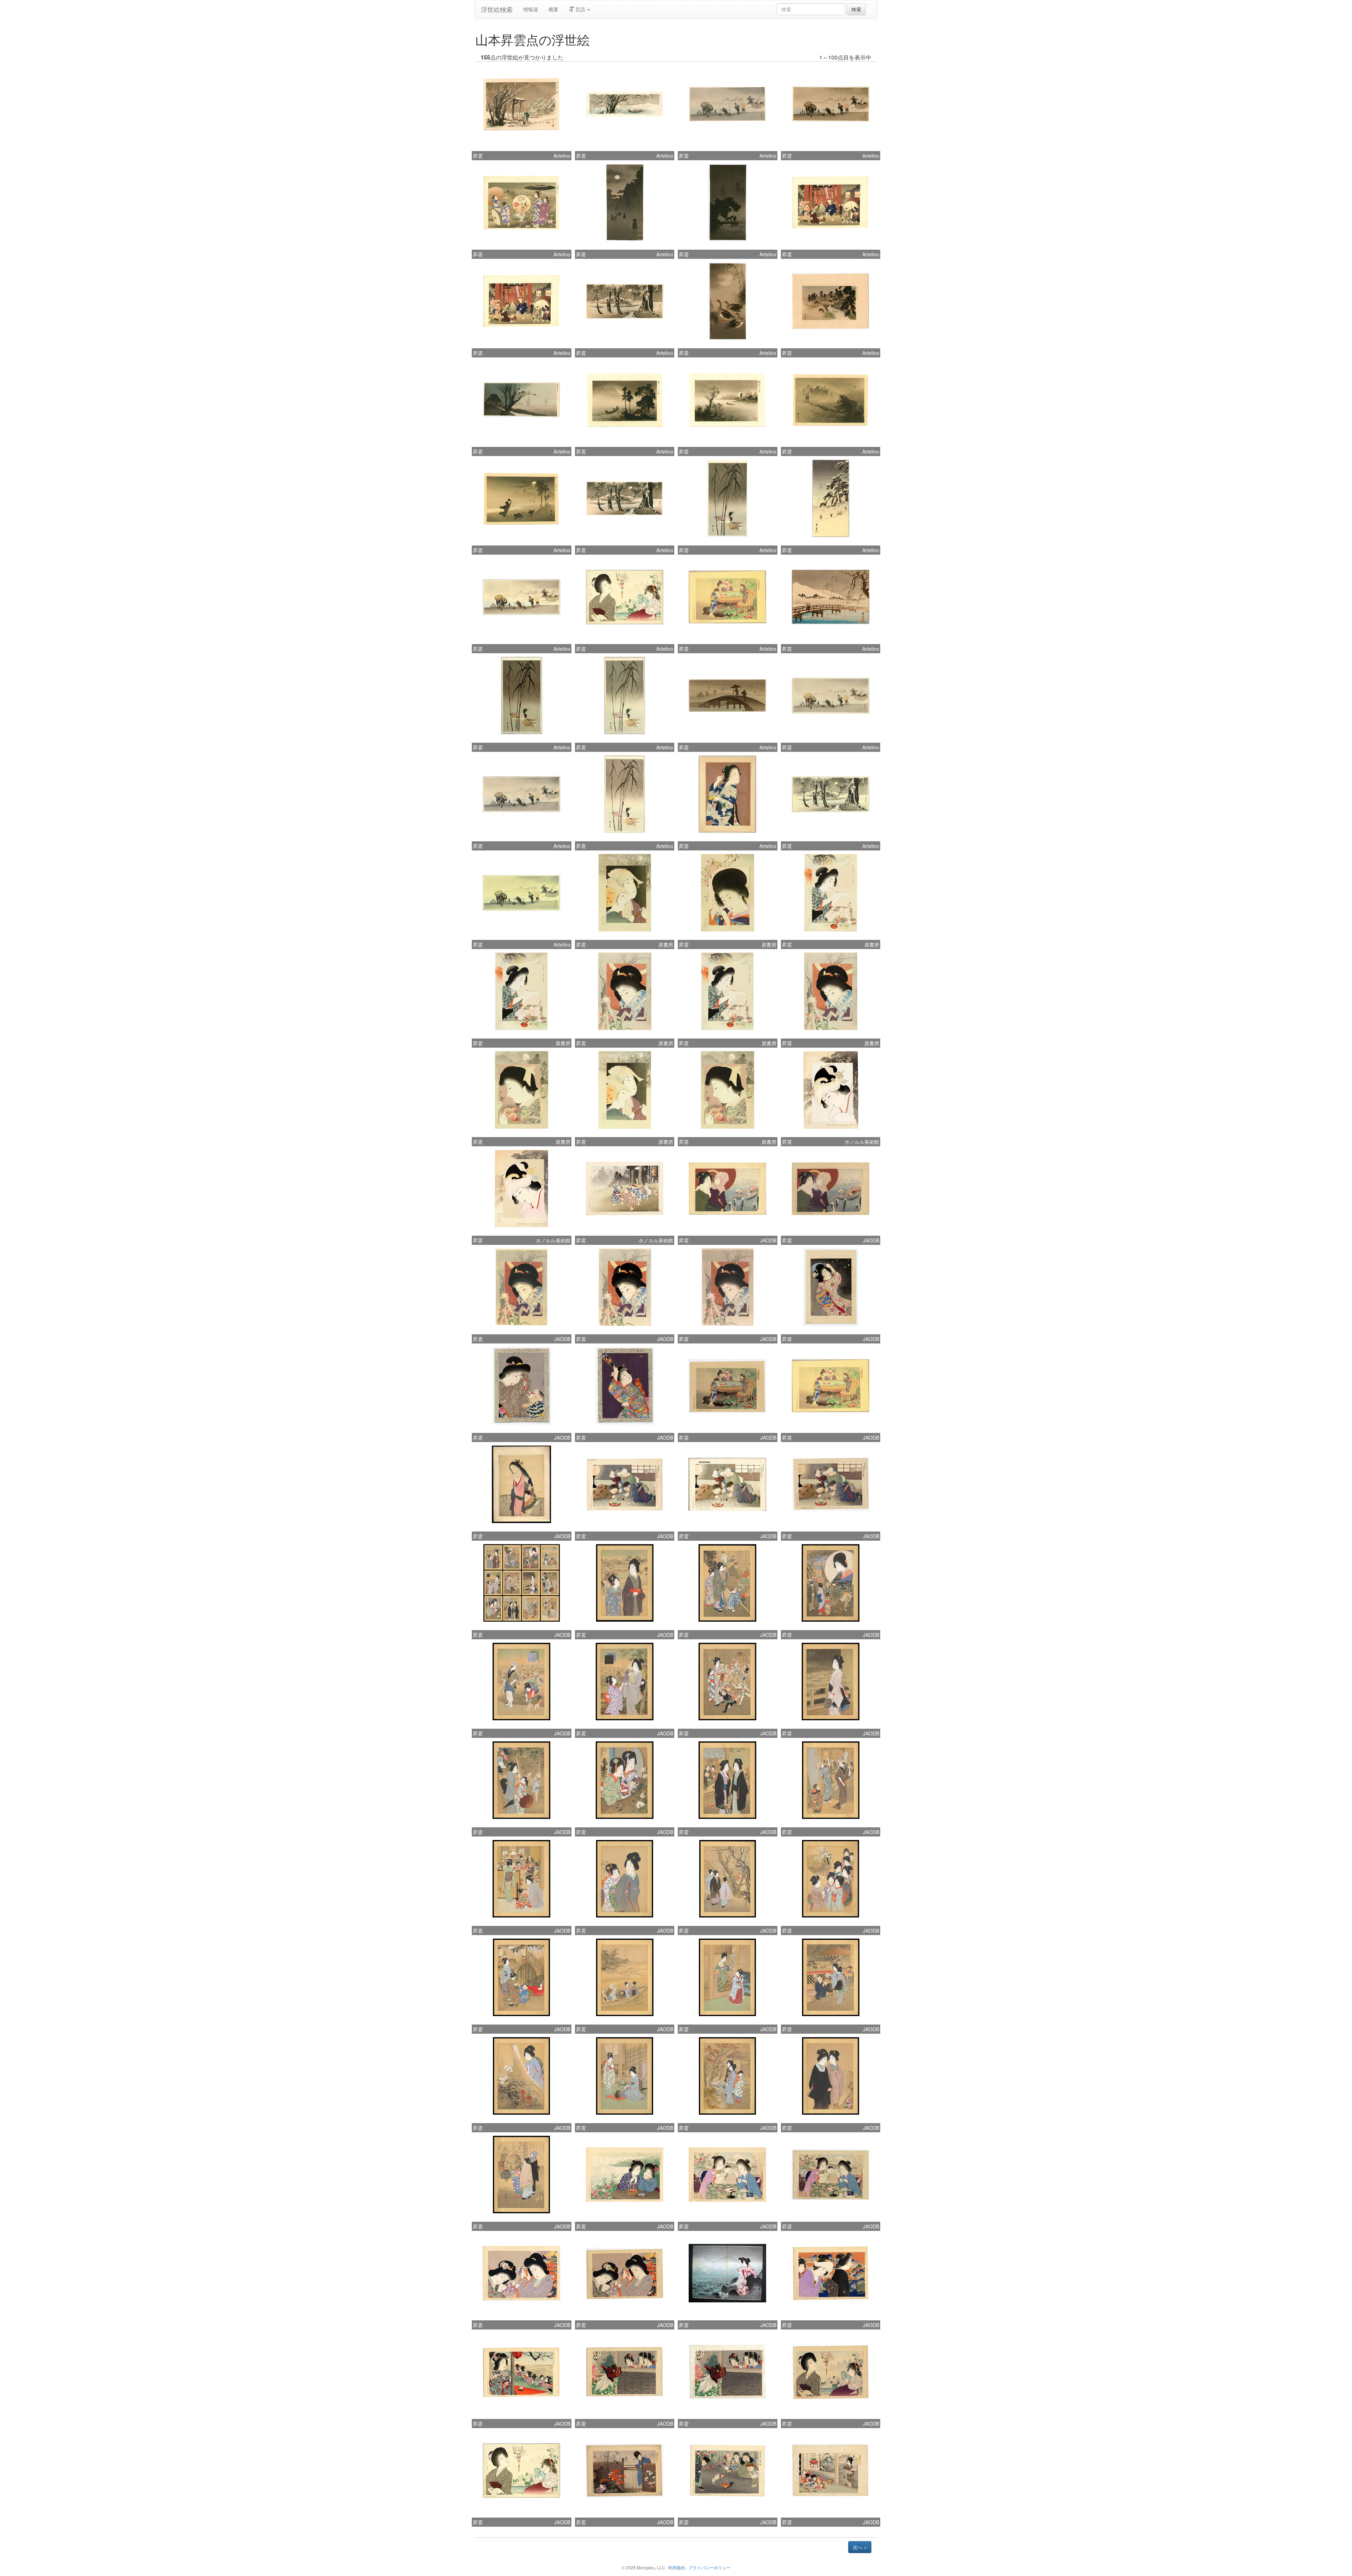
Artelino (562, 156)
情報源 (531, 9)
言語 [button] (580, 9)
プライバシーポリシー (709, 2567)
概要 (553, 9)
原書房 (666, 944)
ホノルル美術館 (862, 1142)
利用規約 (677, 2567)
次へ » (860, 2547)
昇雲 (478, 156)
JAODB (768, 1240)
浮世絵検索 (497, 9)
